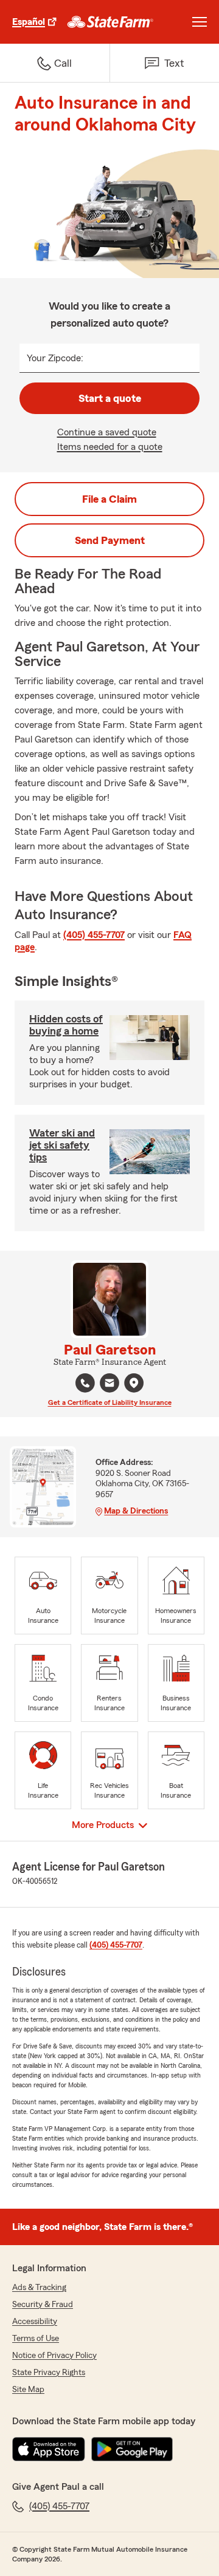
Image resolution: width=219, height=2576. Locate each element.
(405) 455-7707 (94, 935)
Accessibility (35, 2322)
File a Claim (109, 499)
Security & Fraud (43, 2305)
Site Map (28, 2390)
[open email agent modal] (109, 1385)
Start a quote (110, 398)
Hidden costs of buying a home (66, 1025)
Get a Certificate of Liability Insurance (110, 1402)
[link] (110, 22)
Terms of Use (36, 2339)
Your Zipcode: (55, 358)
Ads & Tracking (39, 2288)
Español (29, 22)
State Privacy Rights (49, 2373)
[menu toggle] (200, 22)
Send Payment (110, 540)
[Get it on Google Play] (132, 2449)
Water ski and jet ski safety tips (62, 1145)
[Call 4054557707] (85, 1383)
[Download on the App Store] (49, 2449)
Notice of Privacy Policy (54, 2356)
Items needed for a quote (110, 447)
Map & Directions (136, 1511)
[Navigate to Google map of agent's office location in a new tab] (134, 1383)
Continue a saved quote (107, 432)
